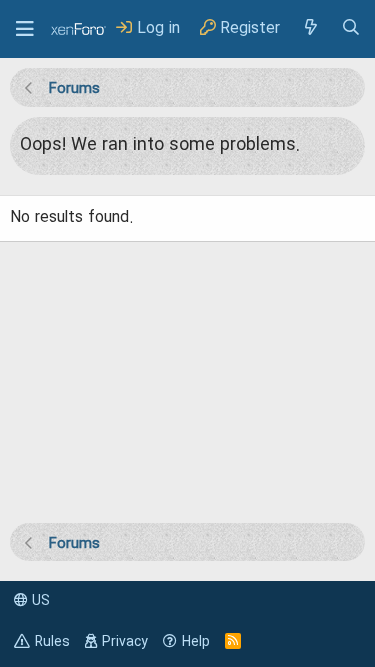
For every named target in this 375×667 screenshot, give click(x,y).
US (39, 601)
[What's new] (310, 28)
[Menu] (25, 29)
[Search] (351, 28)
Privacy (125, 642)
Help (196, 642)
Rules (52, 642)
